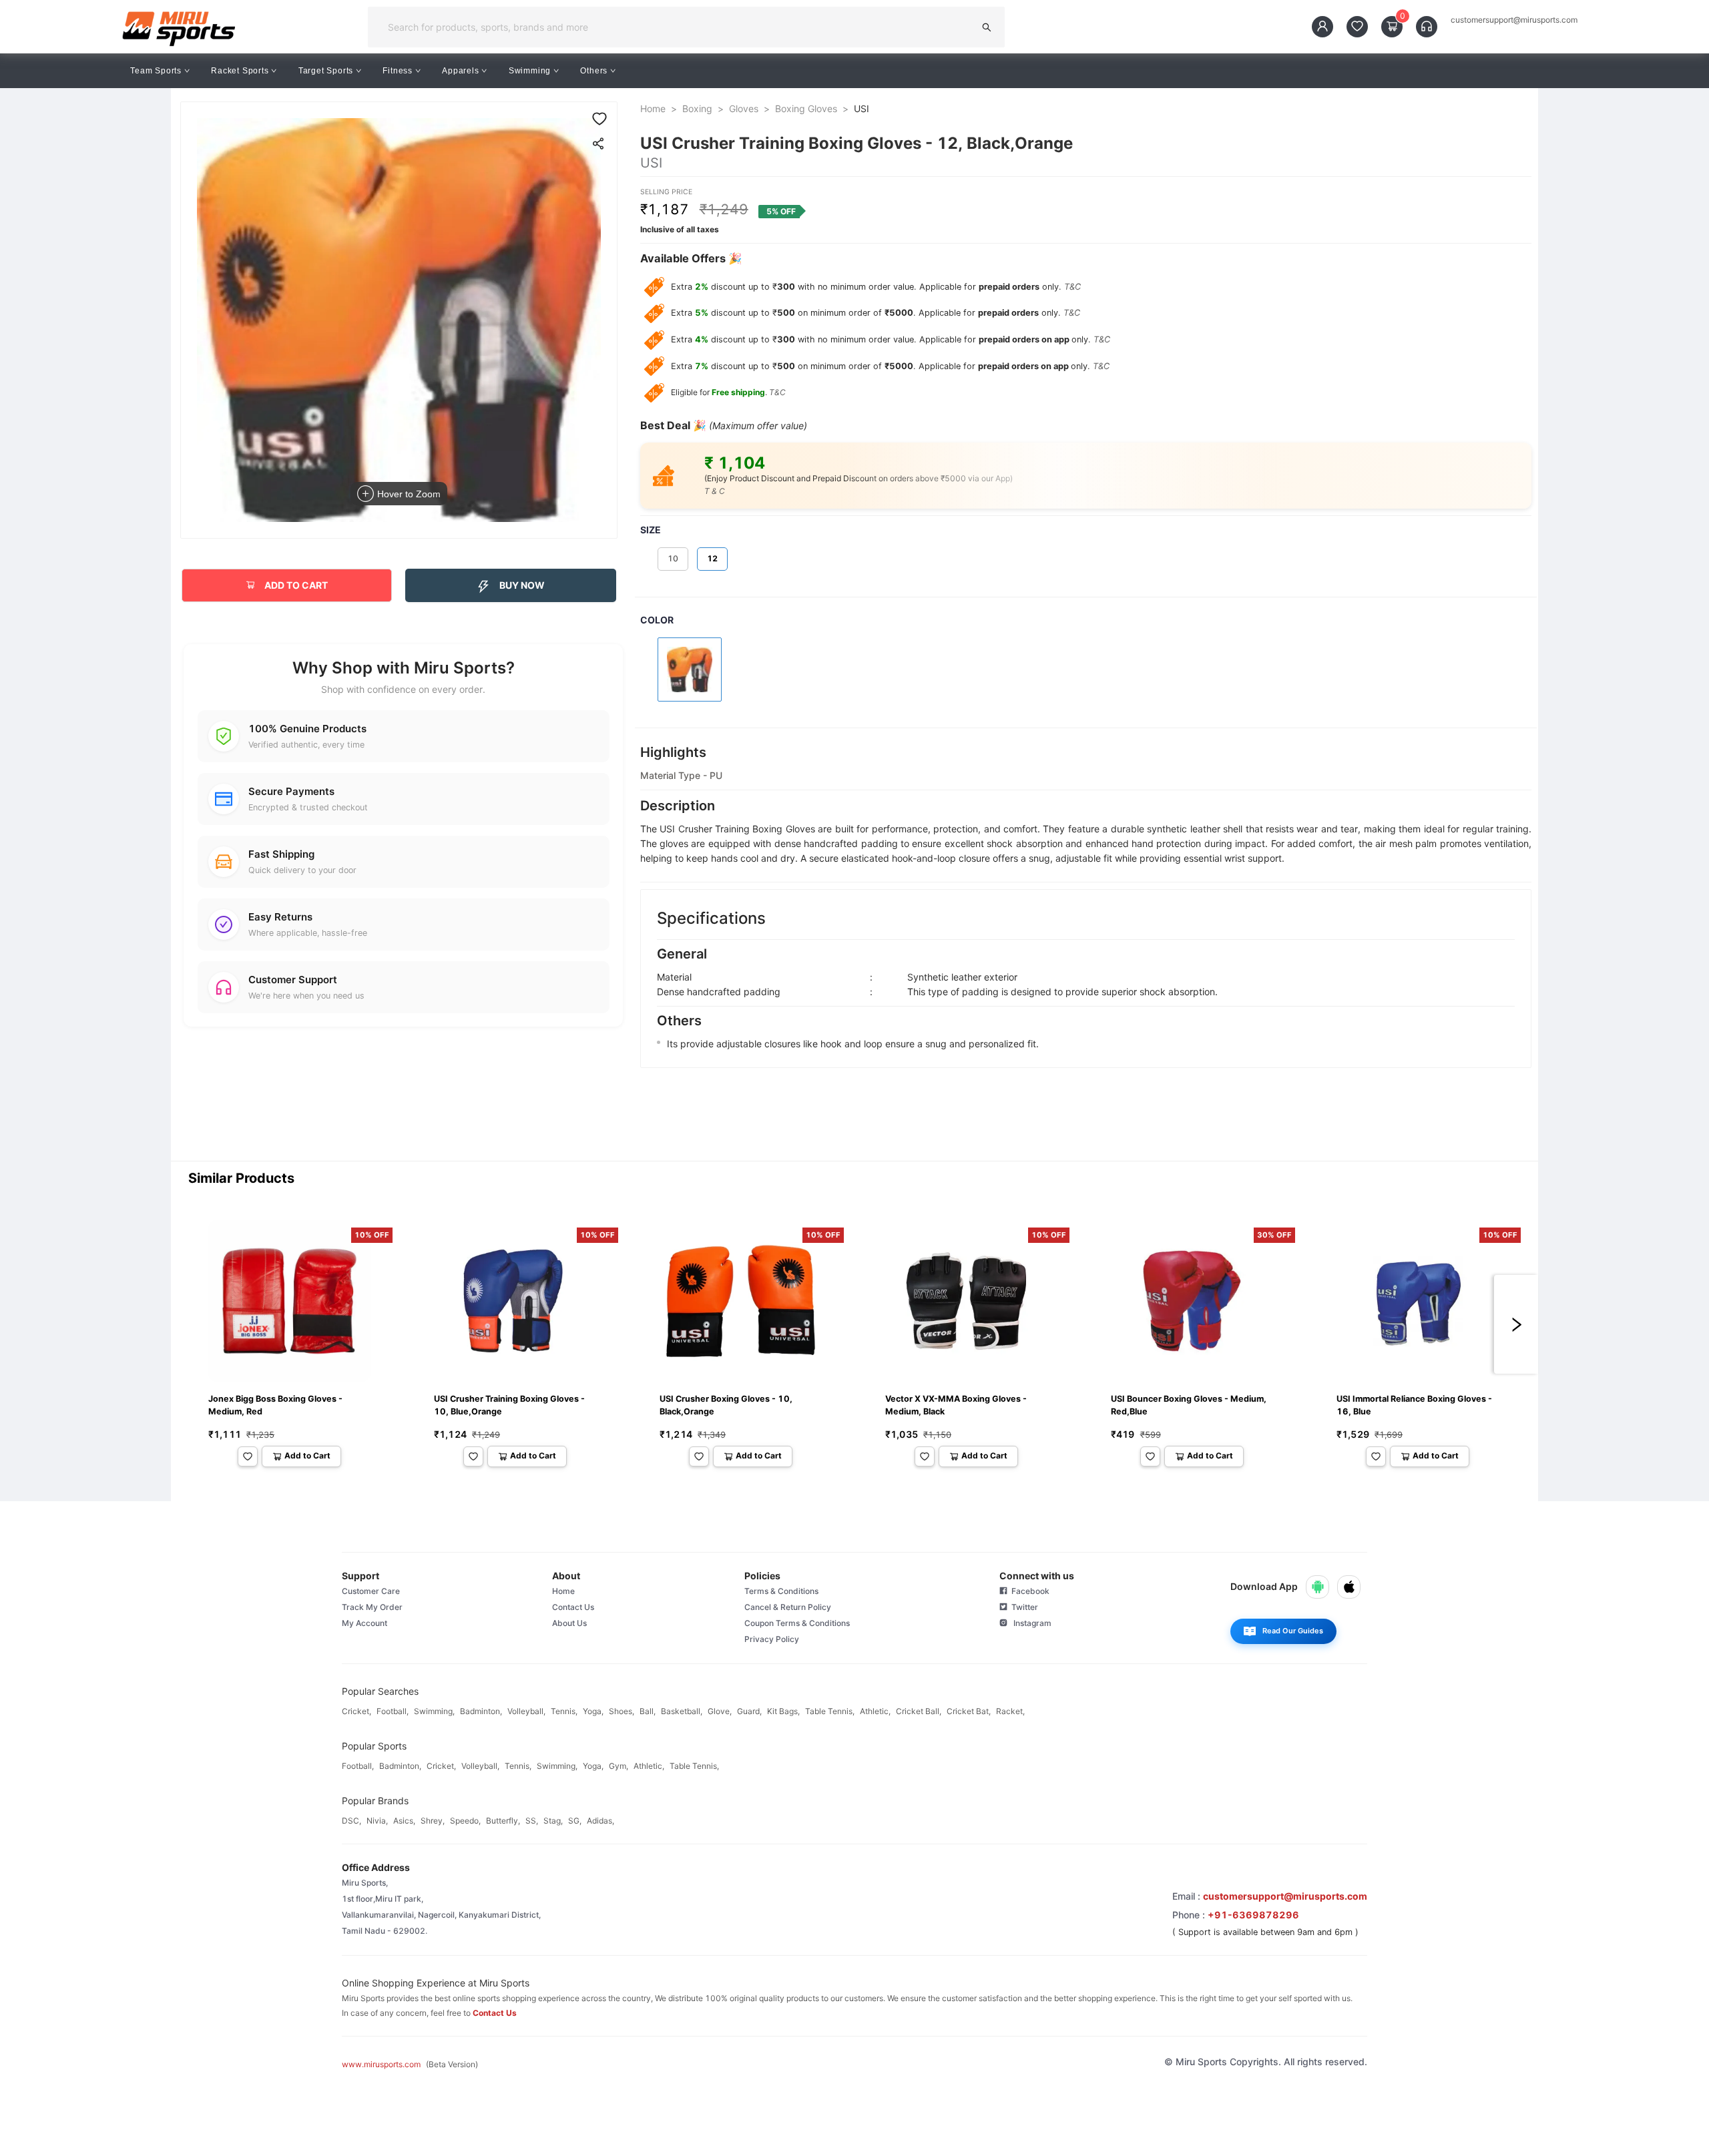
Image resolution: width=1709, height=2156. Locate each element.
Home (653, 108)
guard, (749, 1711)
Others (594, 71)
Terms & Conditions (781, 1591)
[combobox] (675, 27)
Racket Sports (240, 71)
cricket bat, (969, 1711)
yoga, (593, 1711)
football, (393, 1711)
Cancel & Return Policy (788, 1607)
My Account (364, 1623)
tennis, (564, 1711)
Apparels (460, 71)
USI (862, 108)
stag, (553, 1821)
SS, (532, 1821)
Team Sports (156, 71)
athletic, (875, 1711)
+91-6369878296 (1253, 1915)
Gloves (744, 108)
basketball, (682, 1711)
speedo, (465, 1821)
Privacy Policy (772, 1639)
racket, (1010, 1711)
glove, (720, 1711)
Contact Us (573, 1607)
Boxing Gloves (806, 108)
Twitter (1023, 1607)
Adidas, (600, 1821)
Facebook (1028, 1591)
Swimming (530, 71)
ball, (648, 1711)
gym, (619, 1766)
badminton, (481, 1711)
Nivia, (377, 1821)
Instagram (1029, 1623)
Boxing (697, 108)
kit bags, (783, 1711)
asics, (404, 1821)
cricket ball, (919, 1711)
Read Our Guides (1293, 1631)
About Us (569, 1623)
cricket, (356, 1711)
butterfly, (503, 1821)
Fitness (398, 71)
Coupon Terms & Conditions (797, 1623)
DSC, (351, 1821)
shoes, (622, 1711)
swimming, (434, 1711)
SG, (575, 1821)
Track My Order (372, 1607)
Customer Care (371, 1591)
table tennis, (830, 1711)
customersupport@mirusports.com (1514, 20)
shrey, (433, 1821)
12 (712, 558)
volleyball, (526, 1711)
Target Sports (326, 71)
